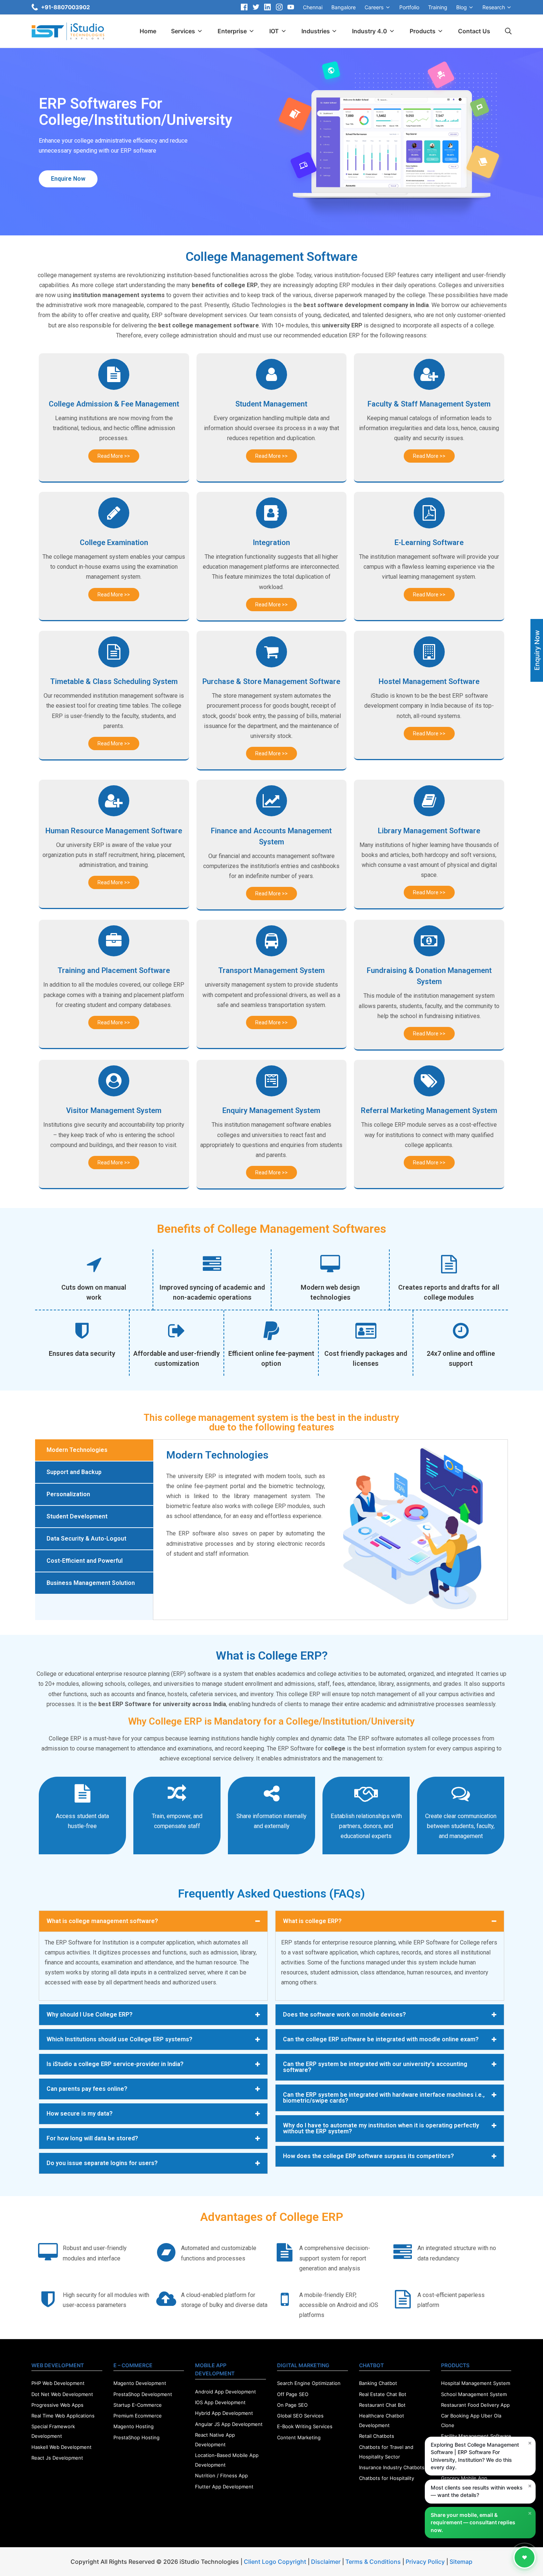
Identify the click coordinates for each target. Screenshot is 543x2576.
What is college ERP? (312, 1921)
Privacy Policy (425, 2562)
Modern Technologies (77, 1450)
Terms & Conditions (373, 2562)
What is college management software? (102, 1921)
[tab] (94, 1450)
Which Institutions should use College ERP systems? (119, 2039)
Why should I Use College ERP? (90, 2014)
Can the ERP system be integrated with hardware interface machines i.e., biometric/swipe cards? (384, 2098)
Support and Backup (74, 1472)
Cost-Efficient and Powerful (85, 1561)
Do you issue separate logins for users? (102, 2163)
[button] (68, 179)
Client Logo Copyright (276, 2562)
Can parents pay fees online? (87, 2089)
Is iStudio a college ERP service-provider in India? (115, 2064)
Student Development (77, 1516)
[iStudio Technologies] (68, 31)
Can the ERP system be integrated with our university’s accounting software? (375, 2067)
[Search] (508, 31)
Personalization (68, 1494)
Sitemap (461, 2562)
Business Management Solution (91, 1583)
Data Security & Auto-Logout (86, 1539)
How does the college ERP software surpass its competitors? (368, 2156)
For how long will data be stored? (92, 2138)
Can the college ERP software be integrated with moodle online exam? (381, 2039)
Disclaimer (326, 2562)
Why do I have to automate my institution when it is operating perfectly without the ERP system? (381, 2128)
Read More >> (114, 456)
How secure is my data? (80, 2114)
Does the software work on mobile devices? (344, 2014)
